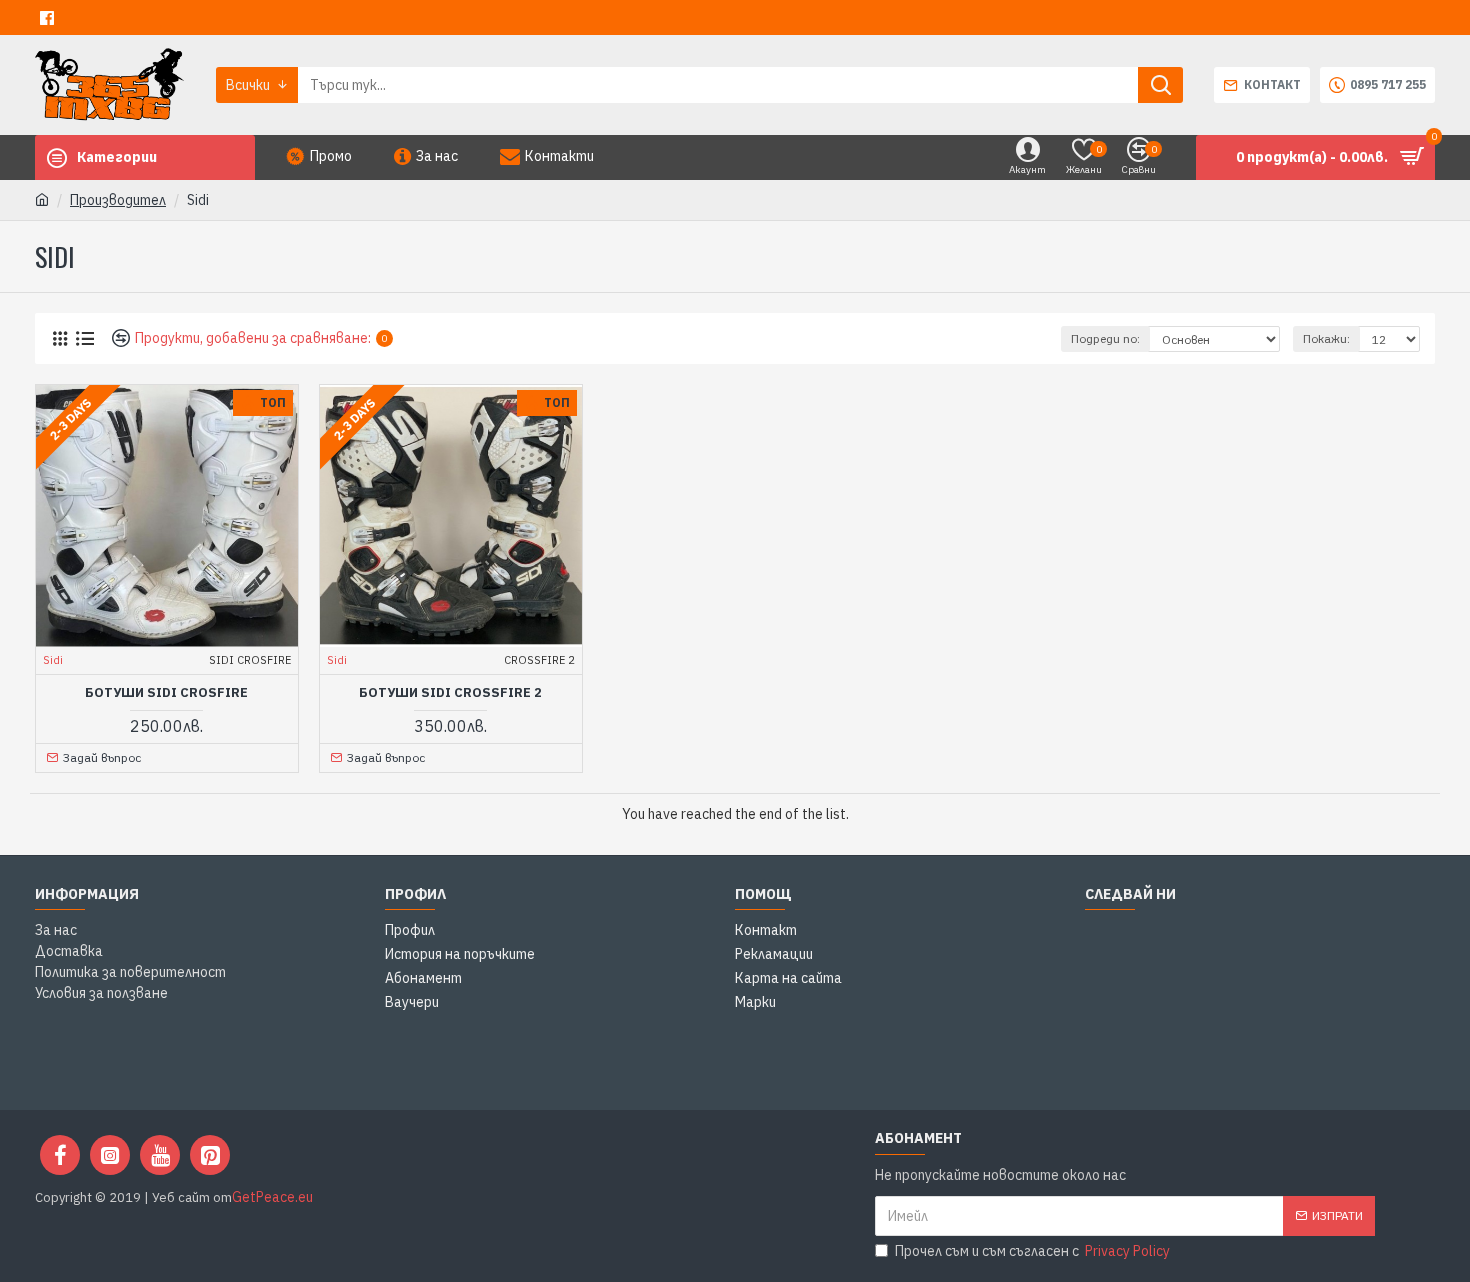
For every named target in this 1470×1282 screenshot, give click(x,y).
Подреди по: (1105, 338)
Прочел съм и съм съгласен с (1032, 1251)
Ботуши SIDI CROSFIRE (166, 693)
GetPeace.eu (272, 1197)
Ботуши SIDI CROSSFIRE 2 (450, 693)
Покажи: (1326, 338)
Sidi (53, 660)
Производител (118, 200)
